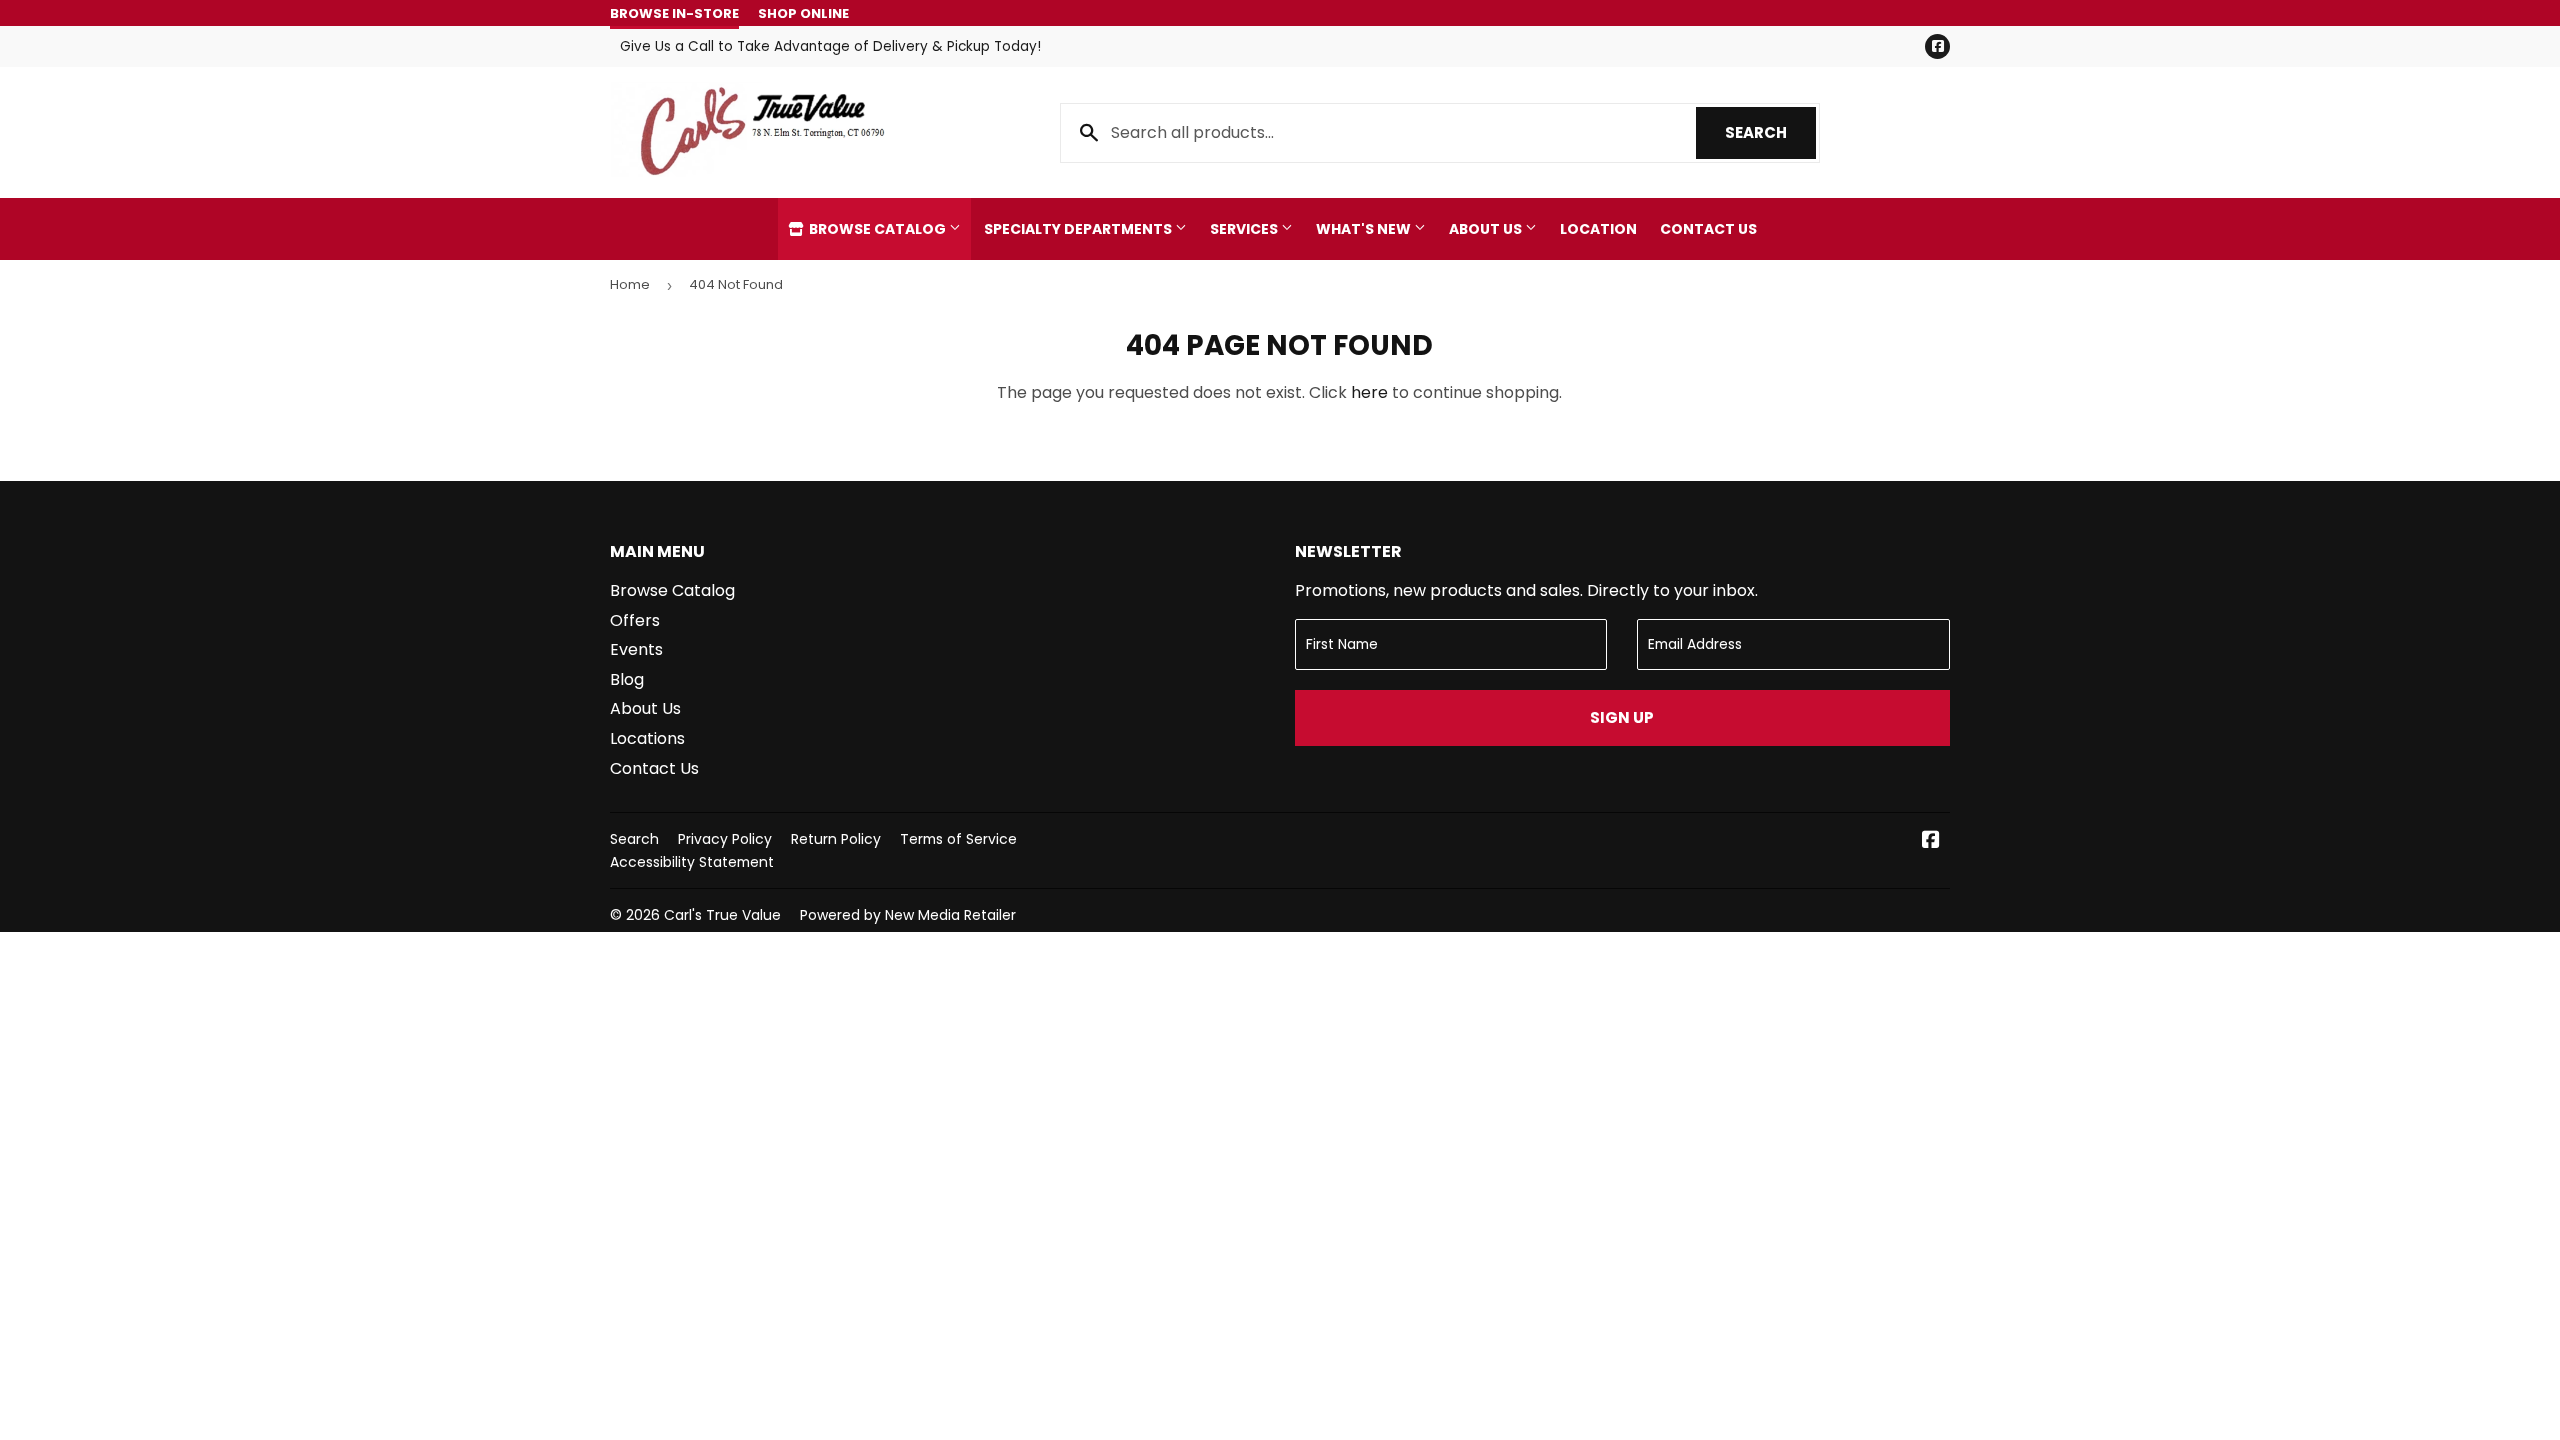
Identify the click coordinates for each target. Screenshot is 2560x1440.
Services (1245, 229)
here (1369, 392)
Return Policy (836, 839)
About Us (1487, 229)
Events (636, 649)
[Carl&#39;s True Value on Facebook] (1931, 841)
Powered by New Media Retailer (908, 915)
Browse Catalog (877, 229)
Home (630, 284)
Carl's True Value (722, 915)
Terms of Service (958, 839)
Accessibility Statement (692, 862)
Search (1770, 132)
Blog (627, 679)
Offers (635, 620)
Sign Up (1622, 717)
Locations (647, 738)
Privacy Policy (725, 839)
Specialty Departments (1079, 229)
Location (1598, 229)
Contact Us (1708, 229)
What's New (1365, 229)
